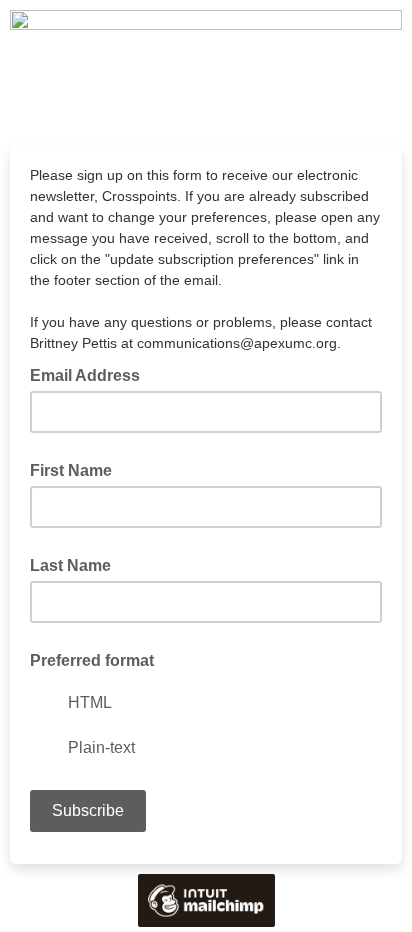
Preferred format (92, 660)
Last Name (70, 565)
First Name (71, 470)
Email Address (91, 374)
